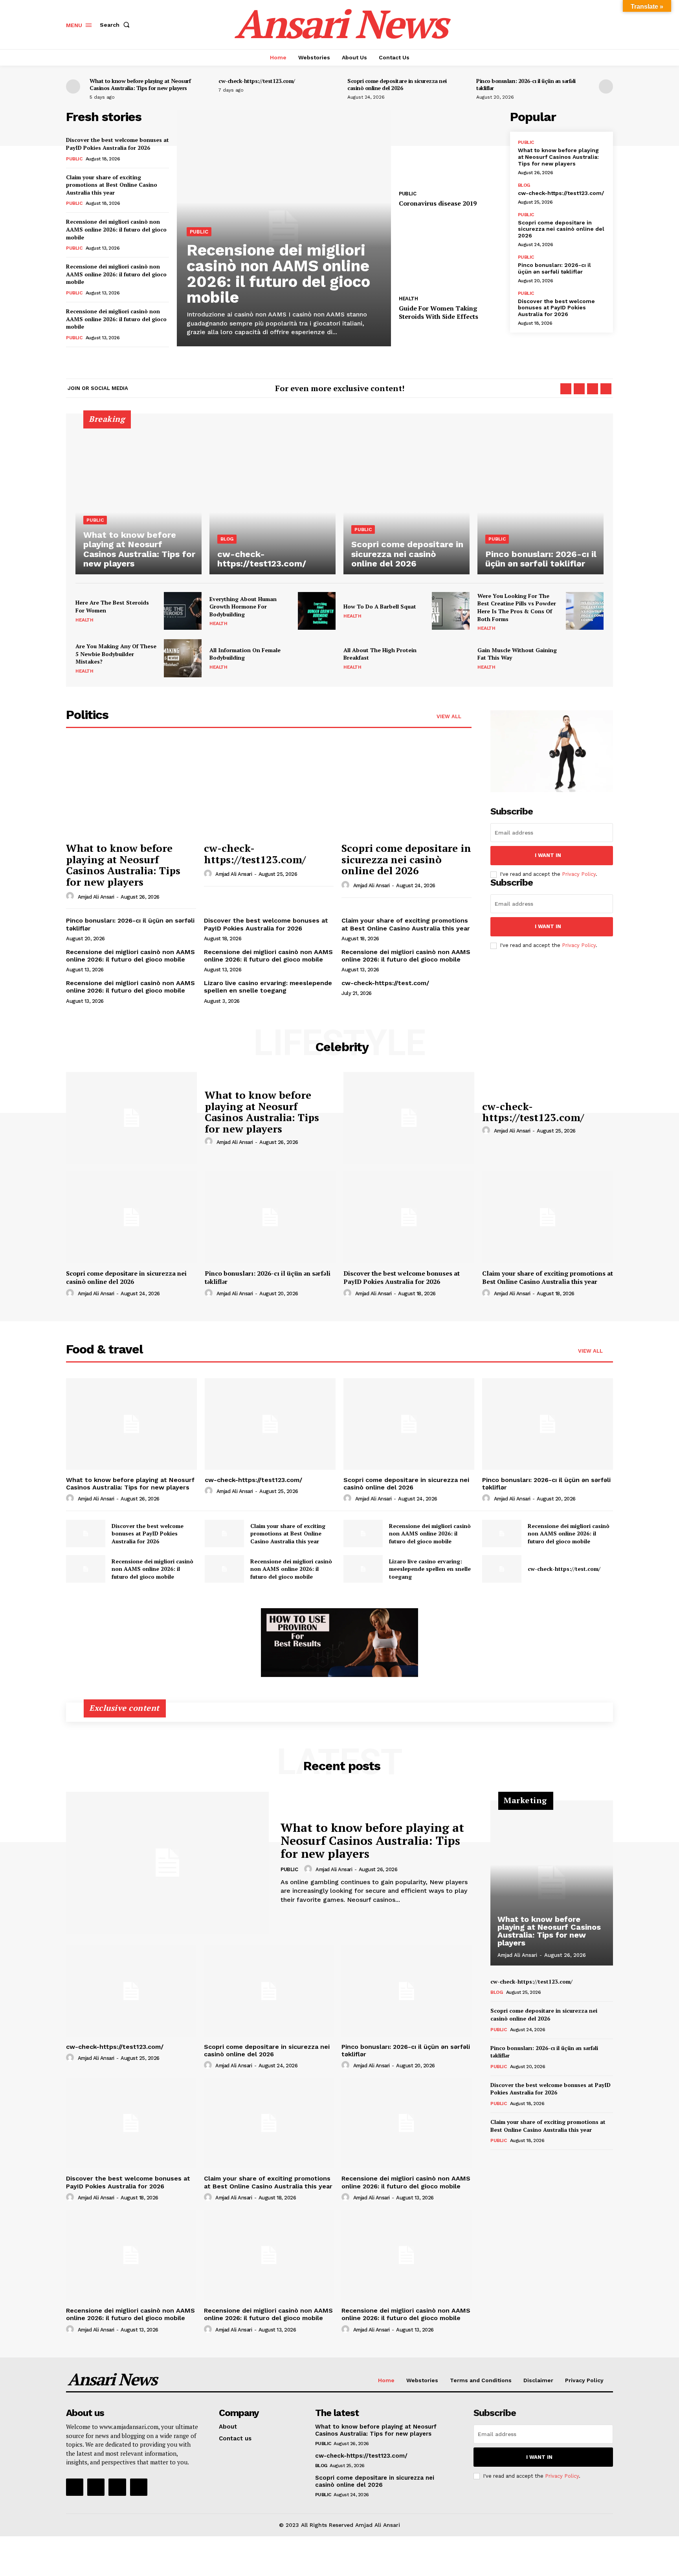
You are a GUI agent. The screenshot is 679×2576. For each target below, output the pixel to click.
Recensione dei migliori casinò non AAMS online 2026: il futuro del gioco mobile (116, 229)
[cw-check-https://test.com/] (502, 1569)
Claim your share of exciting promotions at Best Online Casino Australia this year (112, 185)
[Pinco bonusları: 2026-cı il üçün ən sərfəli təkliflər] (540, 499)
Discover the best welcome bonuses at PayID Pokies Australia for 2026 (117, 144)
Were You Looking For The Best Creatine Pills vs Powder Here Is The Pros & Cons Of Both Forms (517, 607)
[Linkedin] (593, 389)
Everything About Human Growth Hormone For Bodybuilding (243, 607)
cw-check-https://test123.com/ (257, 81)
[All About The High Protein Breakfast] (451, 658)
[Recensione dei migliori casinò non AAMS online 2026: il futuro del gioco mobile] (363, 1533)
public (74, 159)
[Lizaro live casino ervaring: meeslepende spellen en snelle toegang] (363, 1569)
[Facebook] (566, 389)
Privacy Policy (579, 874)
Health (408, 299)
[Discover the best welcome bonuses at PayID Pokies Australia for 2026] (409, 1217)
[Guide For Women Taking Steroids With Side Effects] (450, 253)
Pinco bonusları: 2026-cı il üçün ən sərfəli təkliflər (526, 84)
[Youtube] (139, 2487)
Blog (524, 185)
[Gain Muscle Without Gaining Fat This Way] (585, 658)
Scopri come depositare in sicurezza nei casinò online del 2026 (397, 84)
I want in (548, 855)
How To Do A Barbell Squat (380, 606)
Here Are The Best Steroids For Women (112, 606)
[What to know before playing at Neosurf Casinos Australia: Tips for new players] (139, 499)
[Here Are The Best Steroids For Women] (183, 611)
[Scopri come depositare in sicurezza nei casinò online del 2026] (406, 499)
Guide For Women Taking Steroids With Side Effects (439, 312)
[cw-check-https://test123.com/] (273, 499)
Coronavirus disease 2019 (438, 203)
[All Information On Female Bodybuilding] (317, 658)
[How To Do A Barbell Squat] (451, 611)
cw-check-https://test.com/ (385, 983)
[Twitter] (606, 389)
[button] (116, 25)
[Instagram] (579, 389)
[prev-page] (73, 86)
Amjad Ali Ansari (96, 897)
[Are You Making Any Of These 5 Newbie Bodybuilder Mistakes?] (183, 658)
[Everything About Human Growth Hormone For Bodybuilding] (317, 611)
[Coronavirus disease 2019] (450, 148)
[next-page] (606, 86)
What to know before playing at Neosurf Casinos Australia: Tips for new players (140, 84)
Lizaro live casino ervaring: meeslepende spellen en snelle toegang (268, 987)
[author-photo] (71, 896)
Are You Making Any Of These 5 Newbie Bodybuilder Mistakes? (116, 654)
